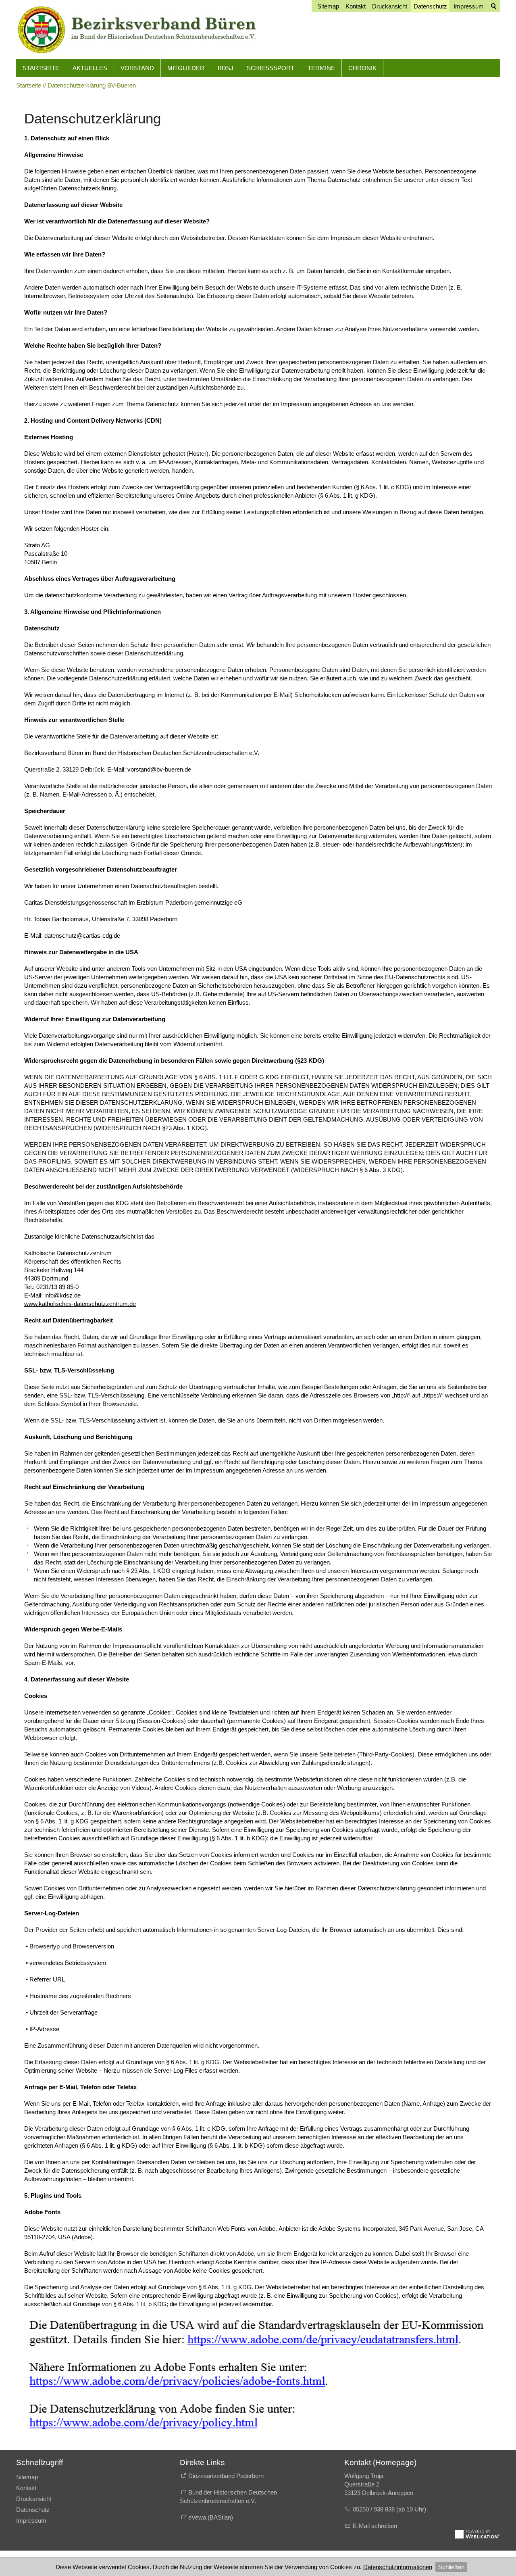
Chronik (362, 68)
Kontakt (26, 2488)
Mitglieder (186, 68)
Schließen (451, 2567)
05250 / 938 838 (375, 2509)
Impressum (31, 2521)
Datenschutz (33, 2510)
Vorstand (137, 68)
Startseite (41, 68)
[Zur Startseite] (137, 29)
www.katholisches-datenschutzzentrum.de (80, 1304)
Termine (321, 68)
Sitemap (27, 2477)
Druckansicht (34, 2499)
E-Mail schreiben (375, 2526)
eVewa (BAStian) (211, 2517)
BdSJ (226, 68)
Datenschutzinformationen (398, 2567)
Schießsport (270, 68)
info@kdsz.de (62, 1295)
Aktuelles (90, 68)
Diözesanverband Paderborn (226, 2476)
